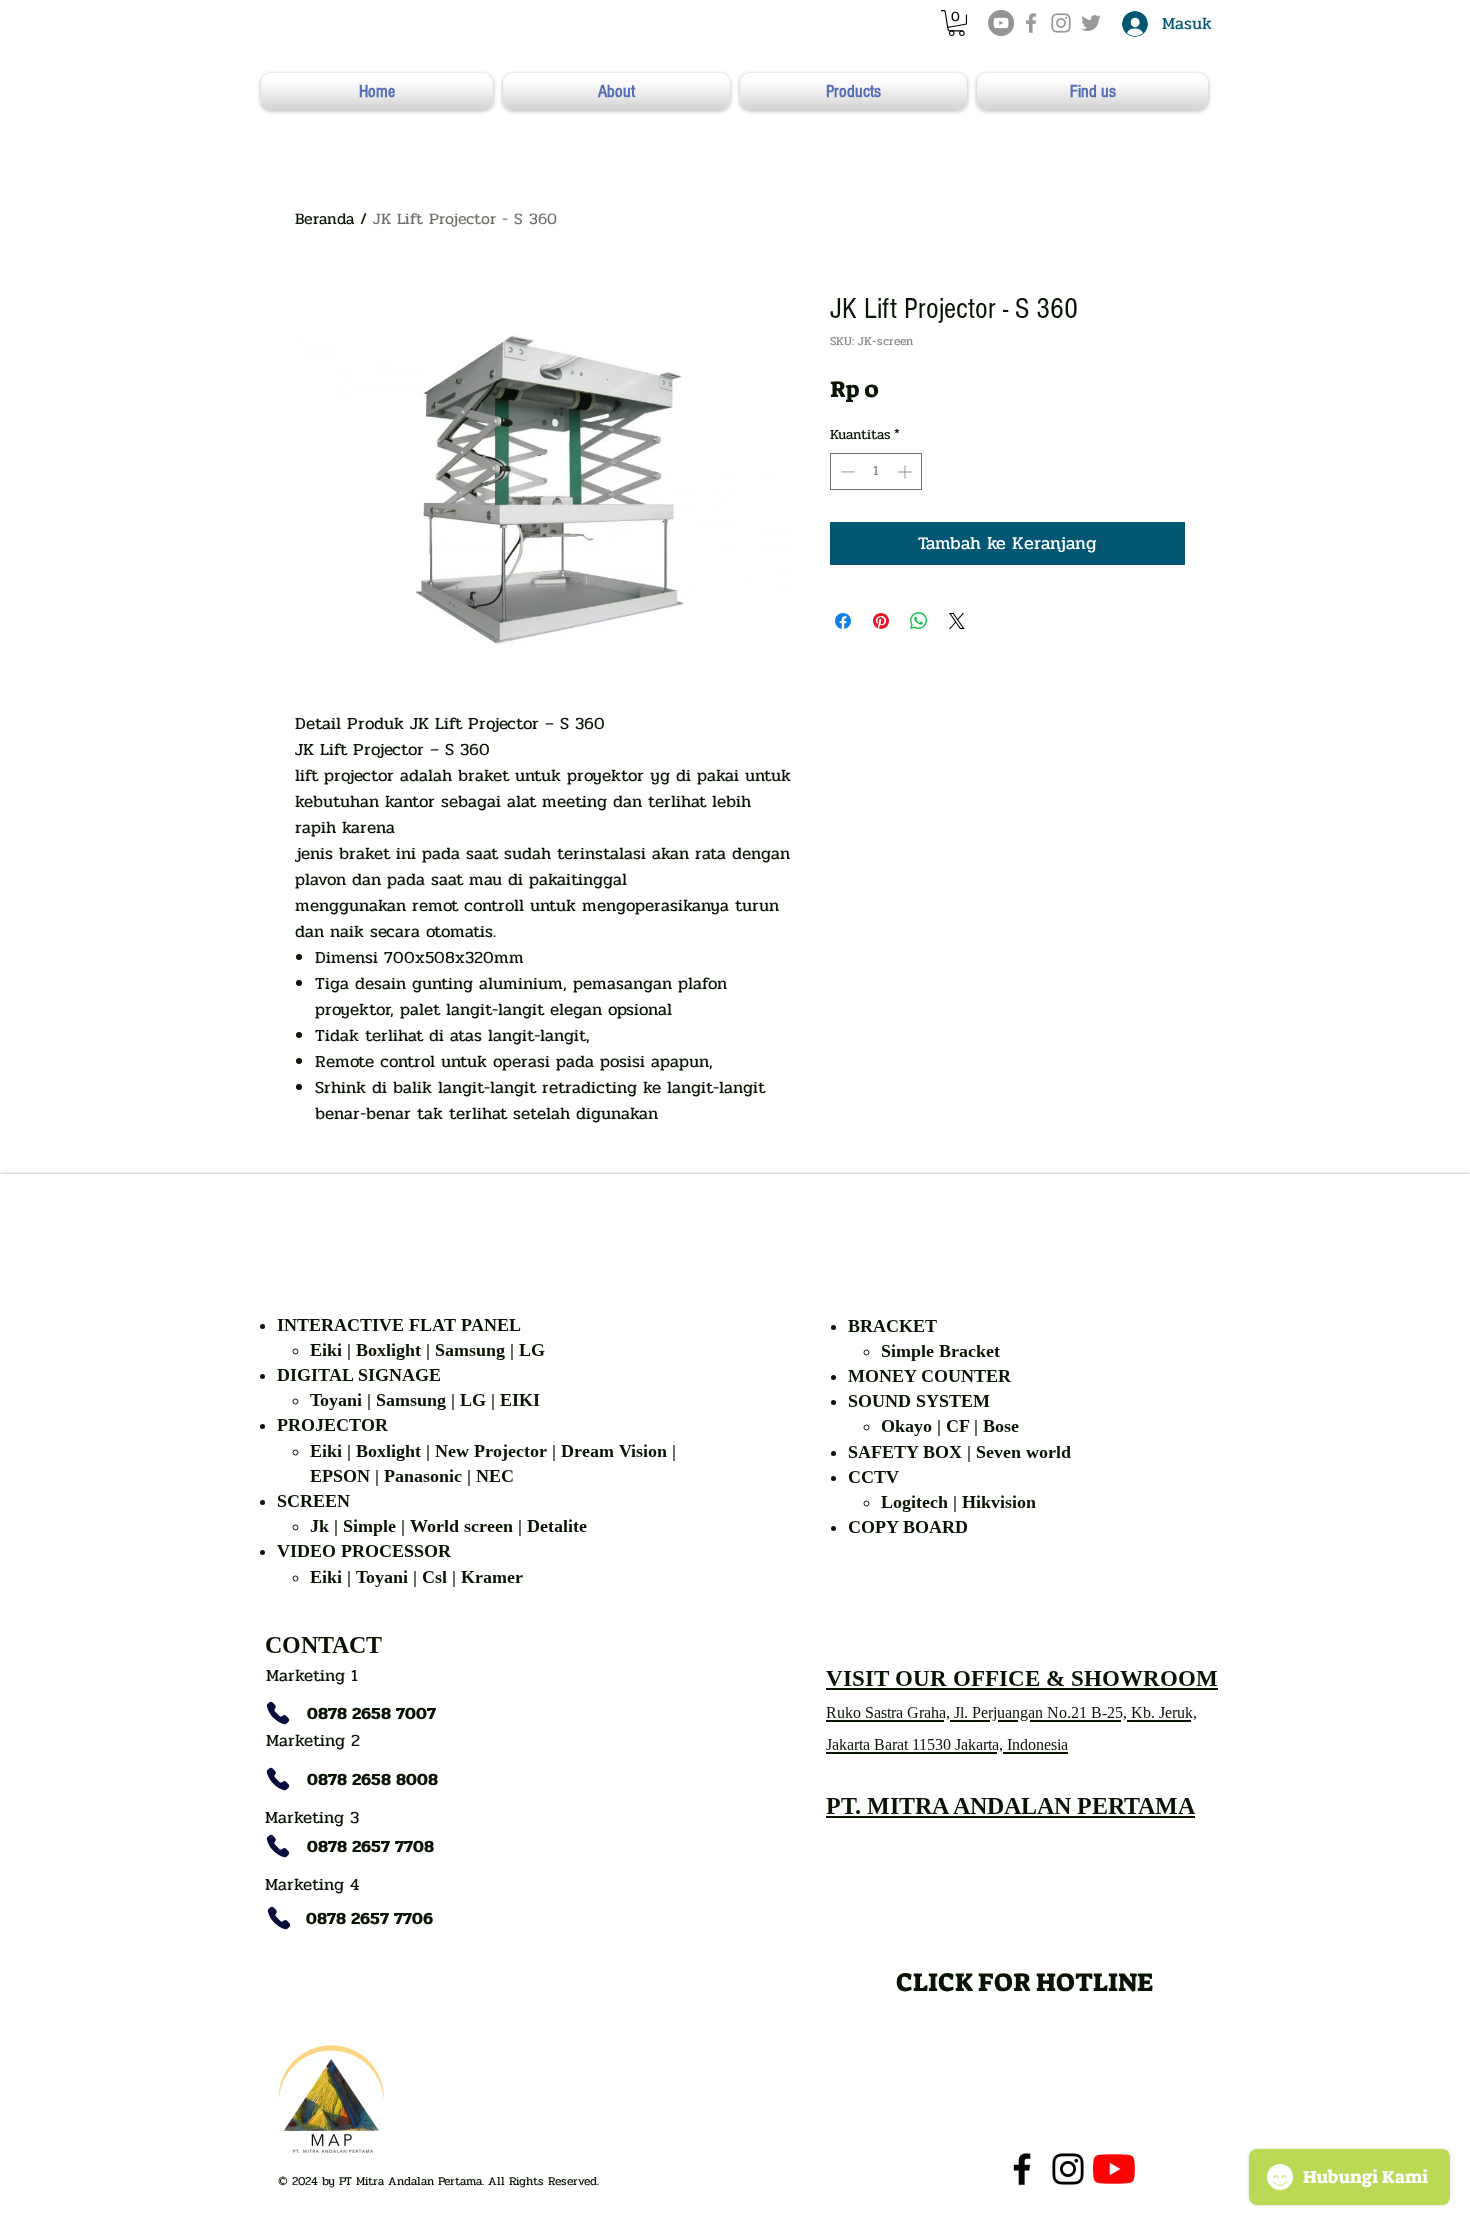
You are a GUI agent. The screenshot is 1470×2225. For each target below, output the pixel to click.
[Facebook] (1022, 2169)
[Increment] (906, 471)
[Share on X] (957, 621)
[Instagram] (1068, 2169)
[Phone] (278, 1713)
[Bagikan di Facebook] (843, 621)
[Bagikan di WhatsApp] (919, 621)
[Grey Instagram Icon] (1061, 23)
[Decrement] (845, 471)
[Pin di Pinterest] (881, 621)
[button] (956, 23)
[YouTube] (1001, 23)
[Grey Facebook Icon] (1031, 23)
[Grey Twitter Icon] (1091, 23)
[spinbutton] (876, 471)
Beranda (324, 218)
